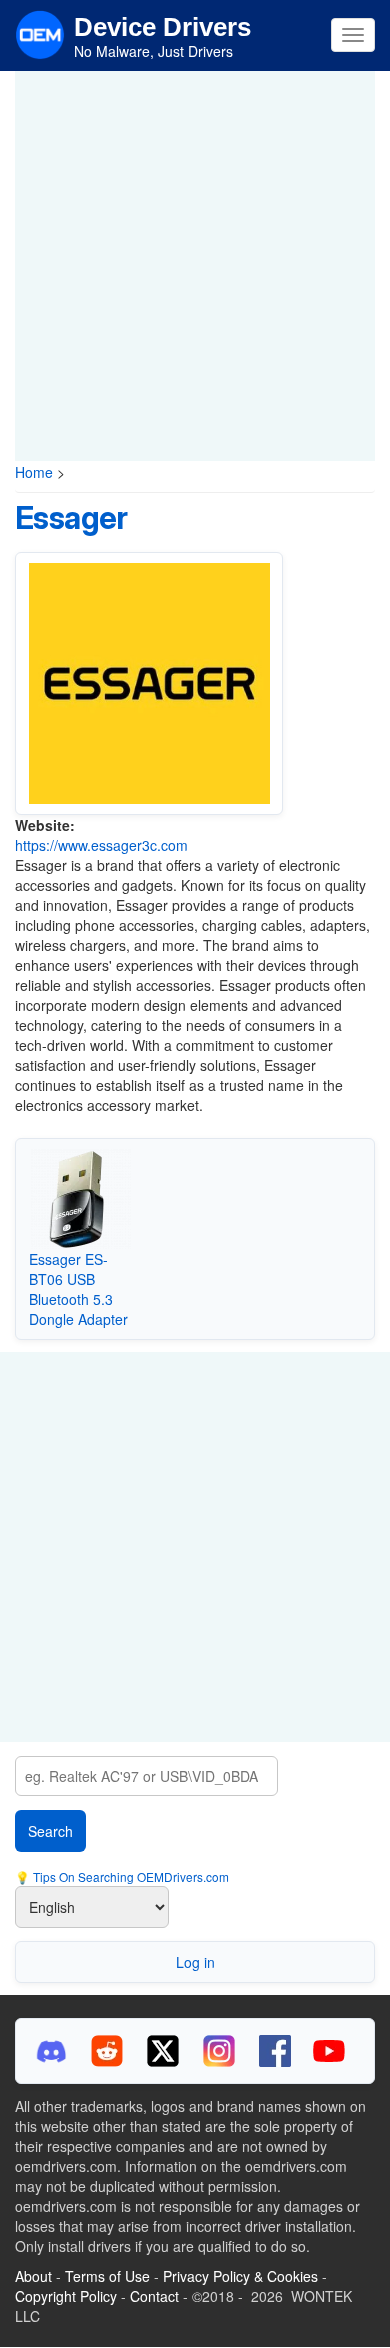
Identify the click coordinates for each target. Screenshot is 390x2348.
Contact (154, 2296)
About (33, 2276)
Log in (195, 1962)
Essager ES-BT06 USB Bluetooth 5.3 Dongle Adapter (78, 1289)
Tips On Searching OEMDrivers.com (129, 1876)
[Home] (40, 33)
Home (34, 472)
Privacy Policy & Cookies (240, 2276)
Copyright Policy (66, 2296)
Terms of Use (107, 2276)
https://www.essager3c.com (101, 845)
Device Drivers (162, 27)
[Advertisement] (195, 266)
